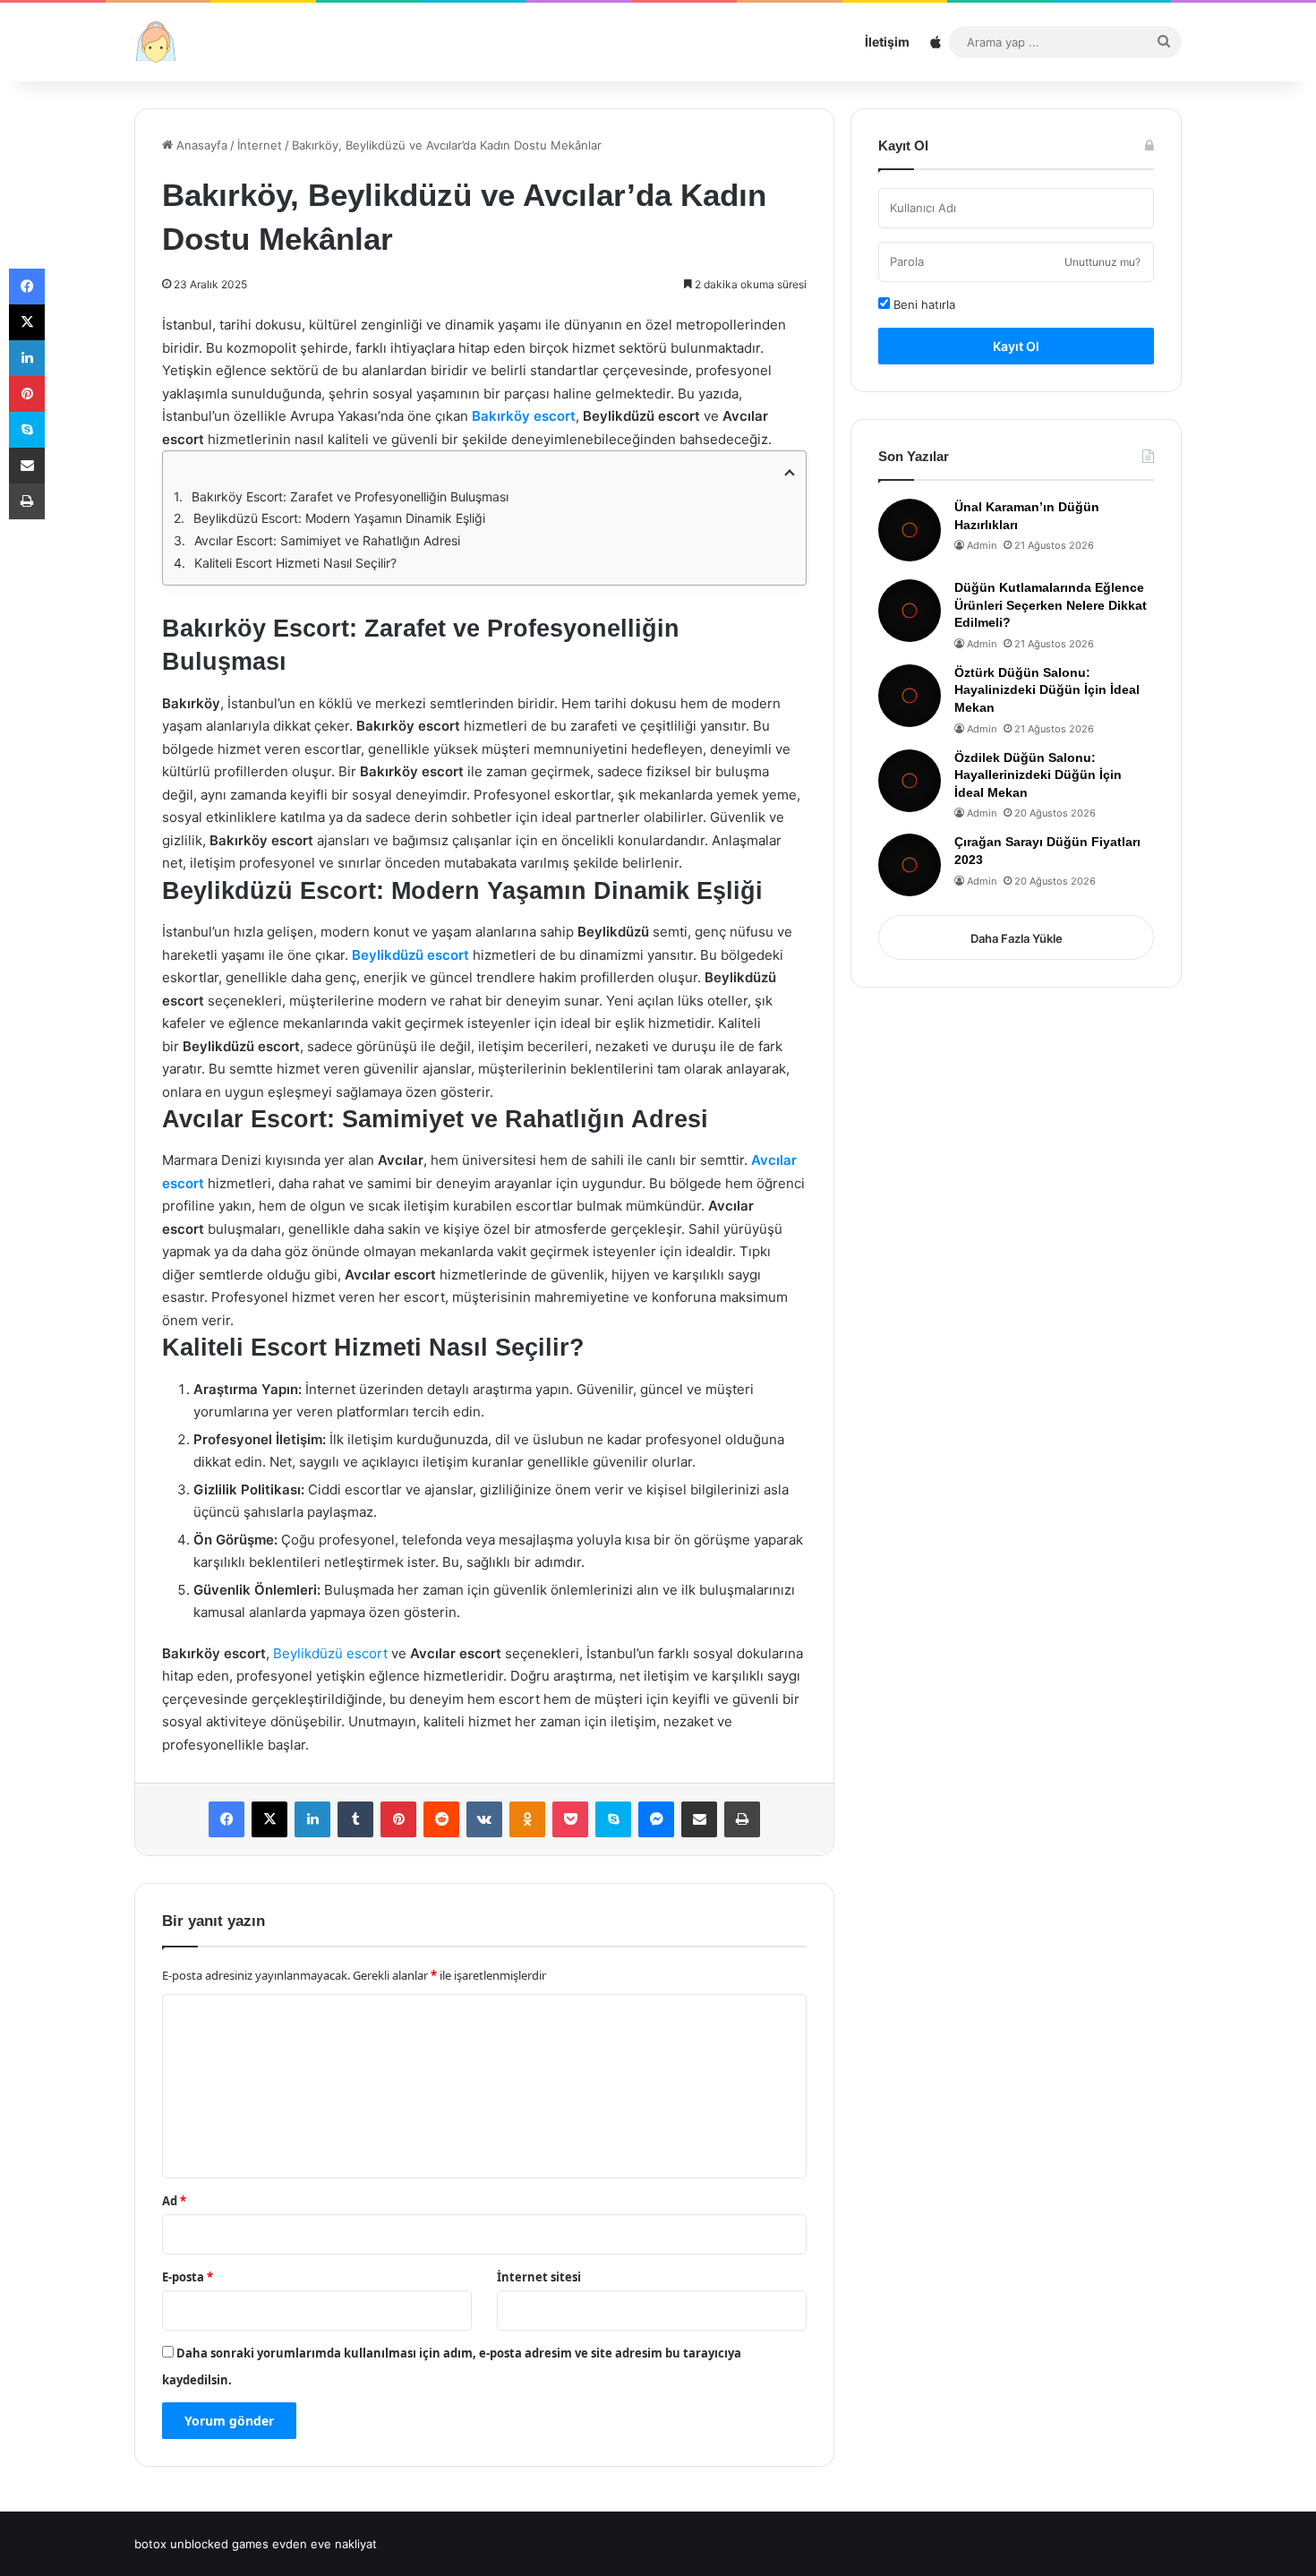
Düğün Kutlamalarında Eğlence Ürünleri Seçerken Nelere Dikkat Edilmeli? (1051, 605)
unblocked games (219, 2544)
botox (150, 2544)
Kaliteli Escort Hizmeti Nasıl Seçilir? (295, 563)
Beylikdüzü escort (410, 955)
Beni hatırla (923, 304)
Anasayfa (200, 145)
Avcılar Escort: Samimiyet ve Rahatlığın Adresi (327, 540)
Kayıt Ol (1016, 346)
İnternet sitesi (539, 2277)
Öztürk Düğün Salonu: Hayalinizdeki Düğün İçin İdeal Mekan (1047, 690)
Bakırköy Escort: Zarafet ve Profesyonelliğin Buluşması (350, 496)
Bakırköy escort (524, 416)
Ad (174, 2201)
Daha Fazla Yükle (1017, 938)
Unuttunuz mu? (1102, 262)
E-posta (188, 2277)
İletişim (887, 42)
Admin (982, 545)
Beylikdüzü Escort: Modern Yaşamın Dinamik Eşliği (339, 518)
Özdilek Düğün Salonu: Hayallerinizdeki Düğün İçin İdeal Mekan (1038, 775)
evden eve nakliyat (325, 2544)
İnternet (260, 145)
